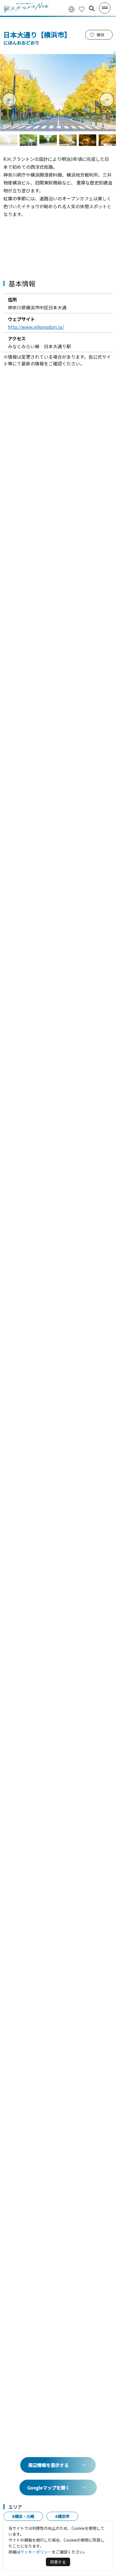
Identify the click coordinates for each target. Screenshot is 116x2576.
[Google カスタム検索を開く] (92, 8)
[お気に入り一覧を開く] (82, 9)
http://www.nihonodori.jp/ (36, 327)
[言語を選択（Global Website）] (72, 9)
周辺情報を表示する (48, 2465)
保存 (101, 35)
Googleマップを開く (49, 2488)
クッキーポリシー (36, 2552)
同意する (58, 2562)
